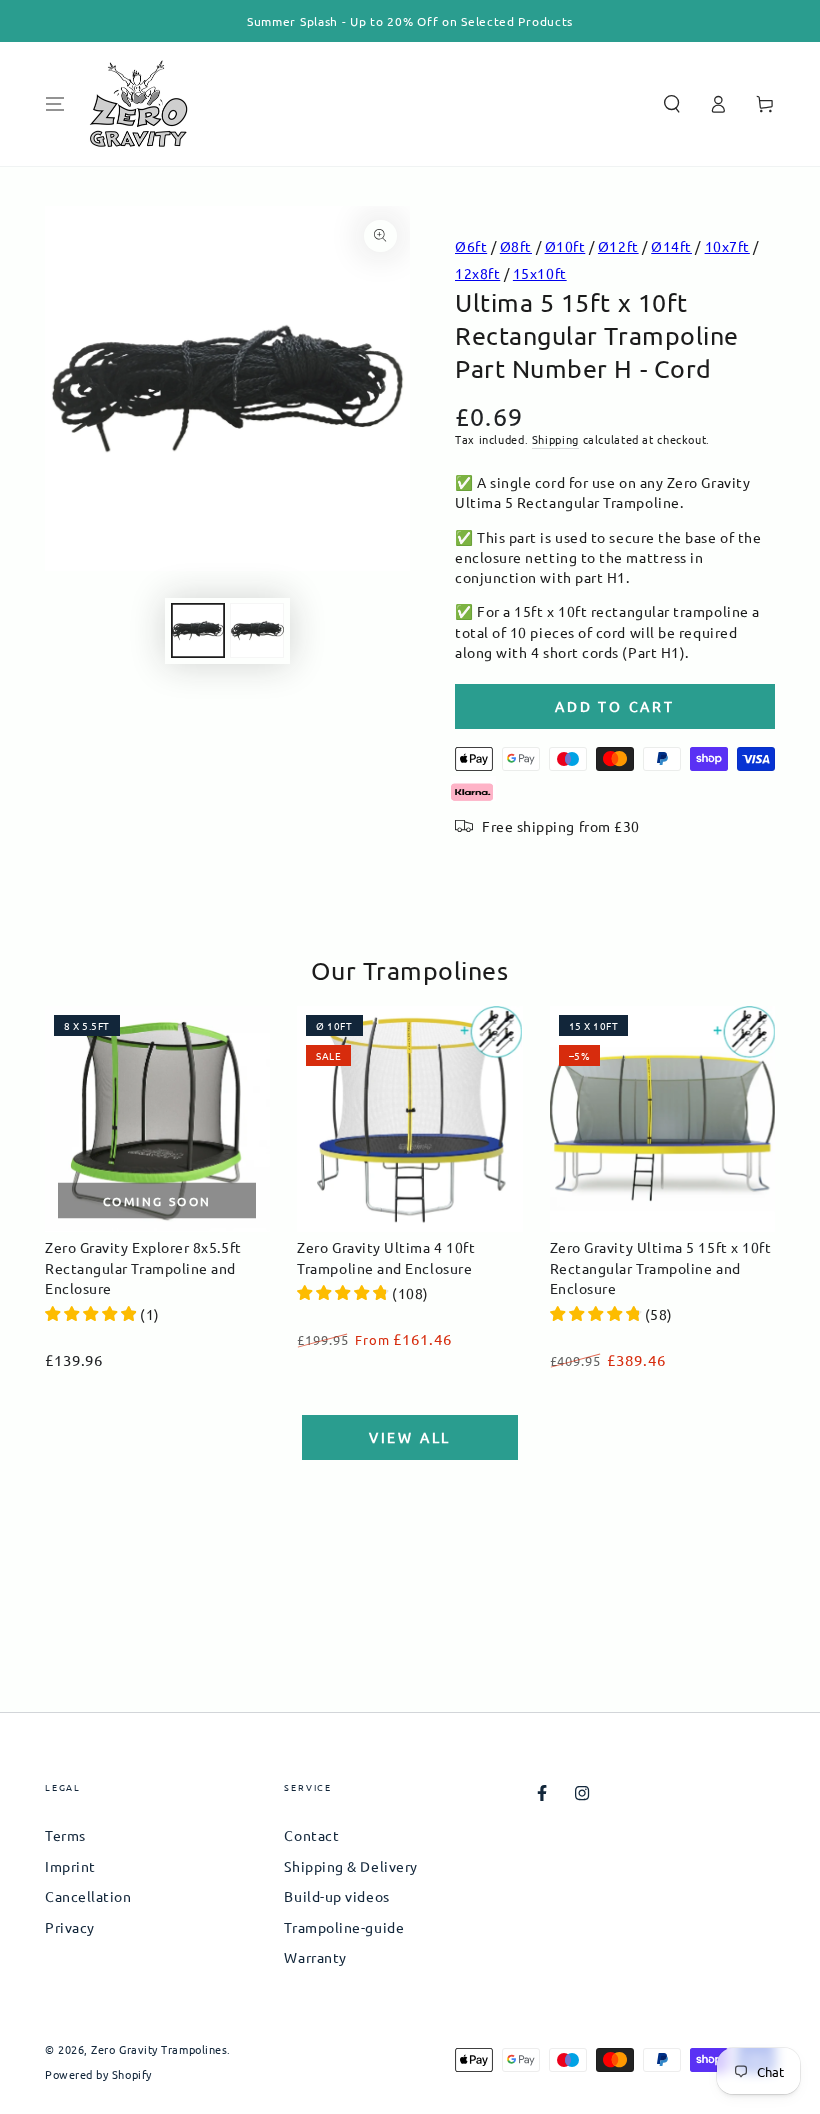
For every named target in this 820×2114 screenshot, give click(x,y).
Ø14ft (671, 246)
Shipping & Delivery (350, 1866)
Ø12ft (618, 246)
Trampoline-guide (344, 1927)
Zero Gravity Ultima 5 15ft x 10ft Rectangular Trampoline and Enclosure (661, 1268)
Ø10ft (565, 246)
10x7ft (727, 246)
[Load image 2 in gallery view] (257, 630)
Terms (65, 1835)
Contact (311, 1835)
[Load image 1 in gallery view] (198, 630)
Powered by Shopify (98, 2074)
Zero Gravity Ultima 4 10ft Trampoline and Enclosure (386, 1257)
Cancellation (88, 1896)
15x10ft (540, 273)
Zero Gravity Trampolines (159, 2049)
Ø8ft (516, 246)
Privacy (70, 1927)
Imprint (70, 1866)
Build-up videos (336, 1896)
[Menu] (55, 104)
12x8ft (477, 273)
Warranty (315, 1957)
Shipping (555, 439)
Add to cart (615, 706)
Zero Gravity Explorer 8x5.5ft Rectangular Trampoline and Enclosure (143, 1268)
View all (410, 1437)
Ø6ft (471, 246)
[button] (671, 104)
